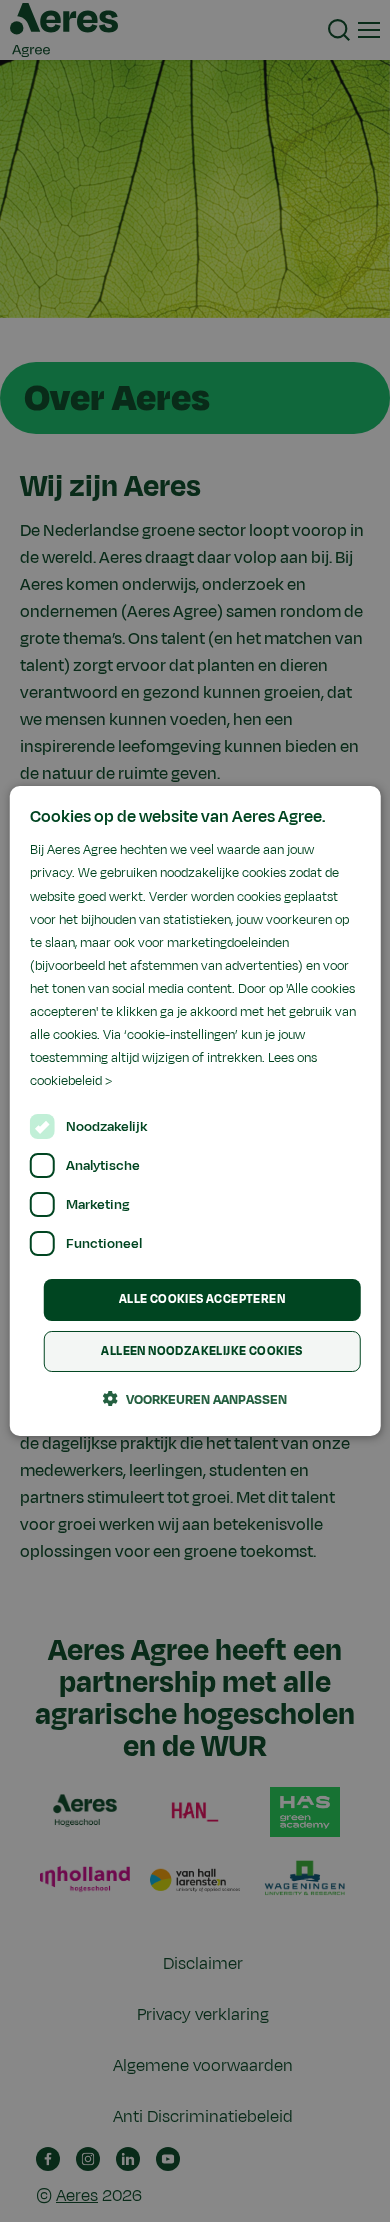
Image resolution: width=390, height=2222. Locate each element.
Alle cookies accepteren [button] (202, 1299)
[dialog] (195, 1111)
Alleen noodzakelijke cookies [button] (201, 1351)
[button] (195, 1399)
